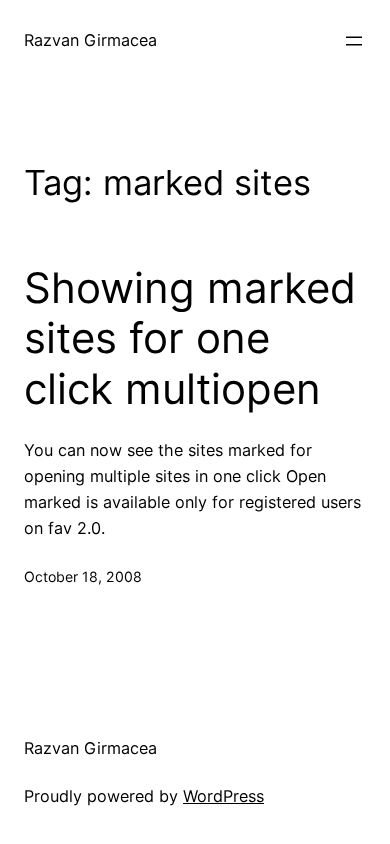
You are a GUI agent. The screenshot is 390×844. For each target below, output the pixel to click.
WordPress (223, 796)
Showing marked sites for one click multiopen (190, 338)
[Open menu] (354, 41)
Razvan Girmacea (90, 40)
